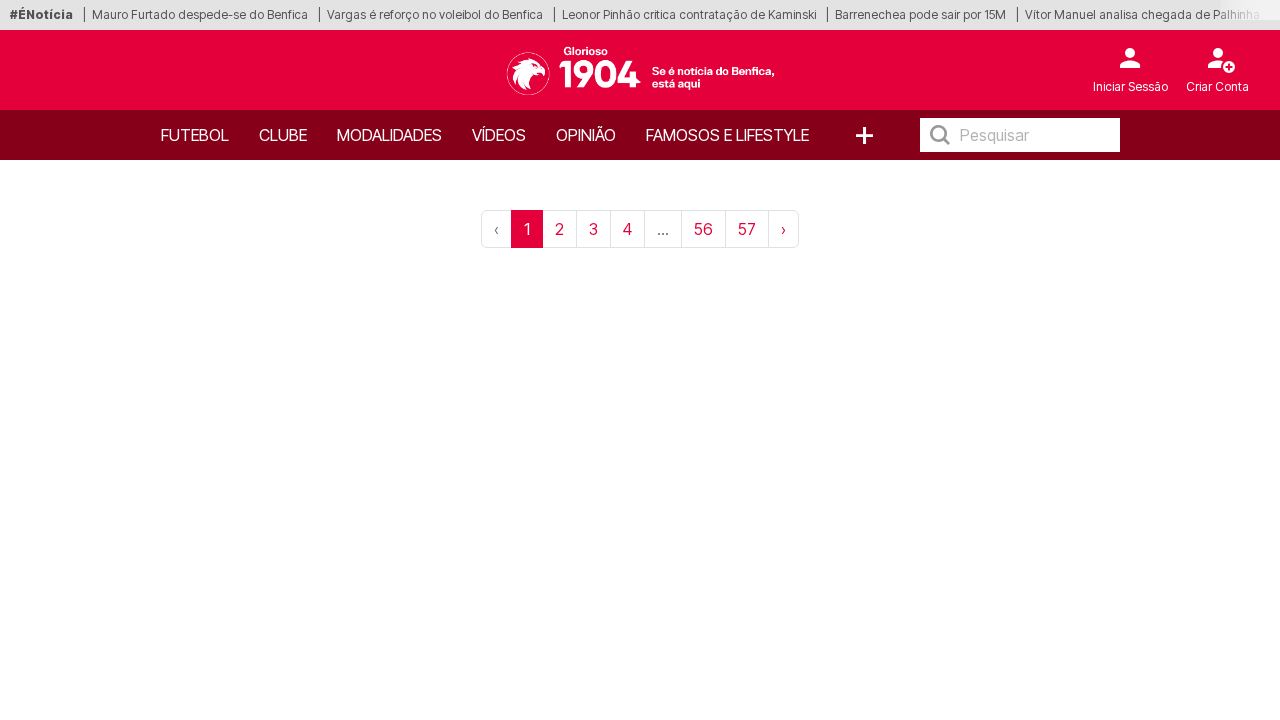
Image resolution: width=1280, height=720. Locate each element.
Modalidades (389, 135)
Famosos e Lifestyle (727, 135)
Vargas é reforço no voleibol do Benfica (435, 14)
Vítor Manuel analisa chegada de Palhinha (1142, 14)
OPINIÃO (586, 135)
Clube (283, 135)
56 (703, 229)
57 (747, 229)
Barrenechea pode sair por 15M (920, 14)
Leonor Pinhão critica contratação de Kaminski (689, 14)
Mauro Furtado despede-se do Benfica (200, 14)
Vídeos (499, 135)
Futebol (195, 135)
